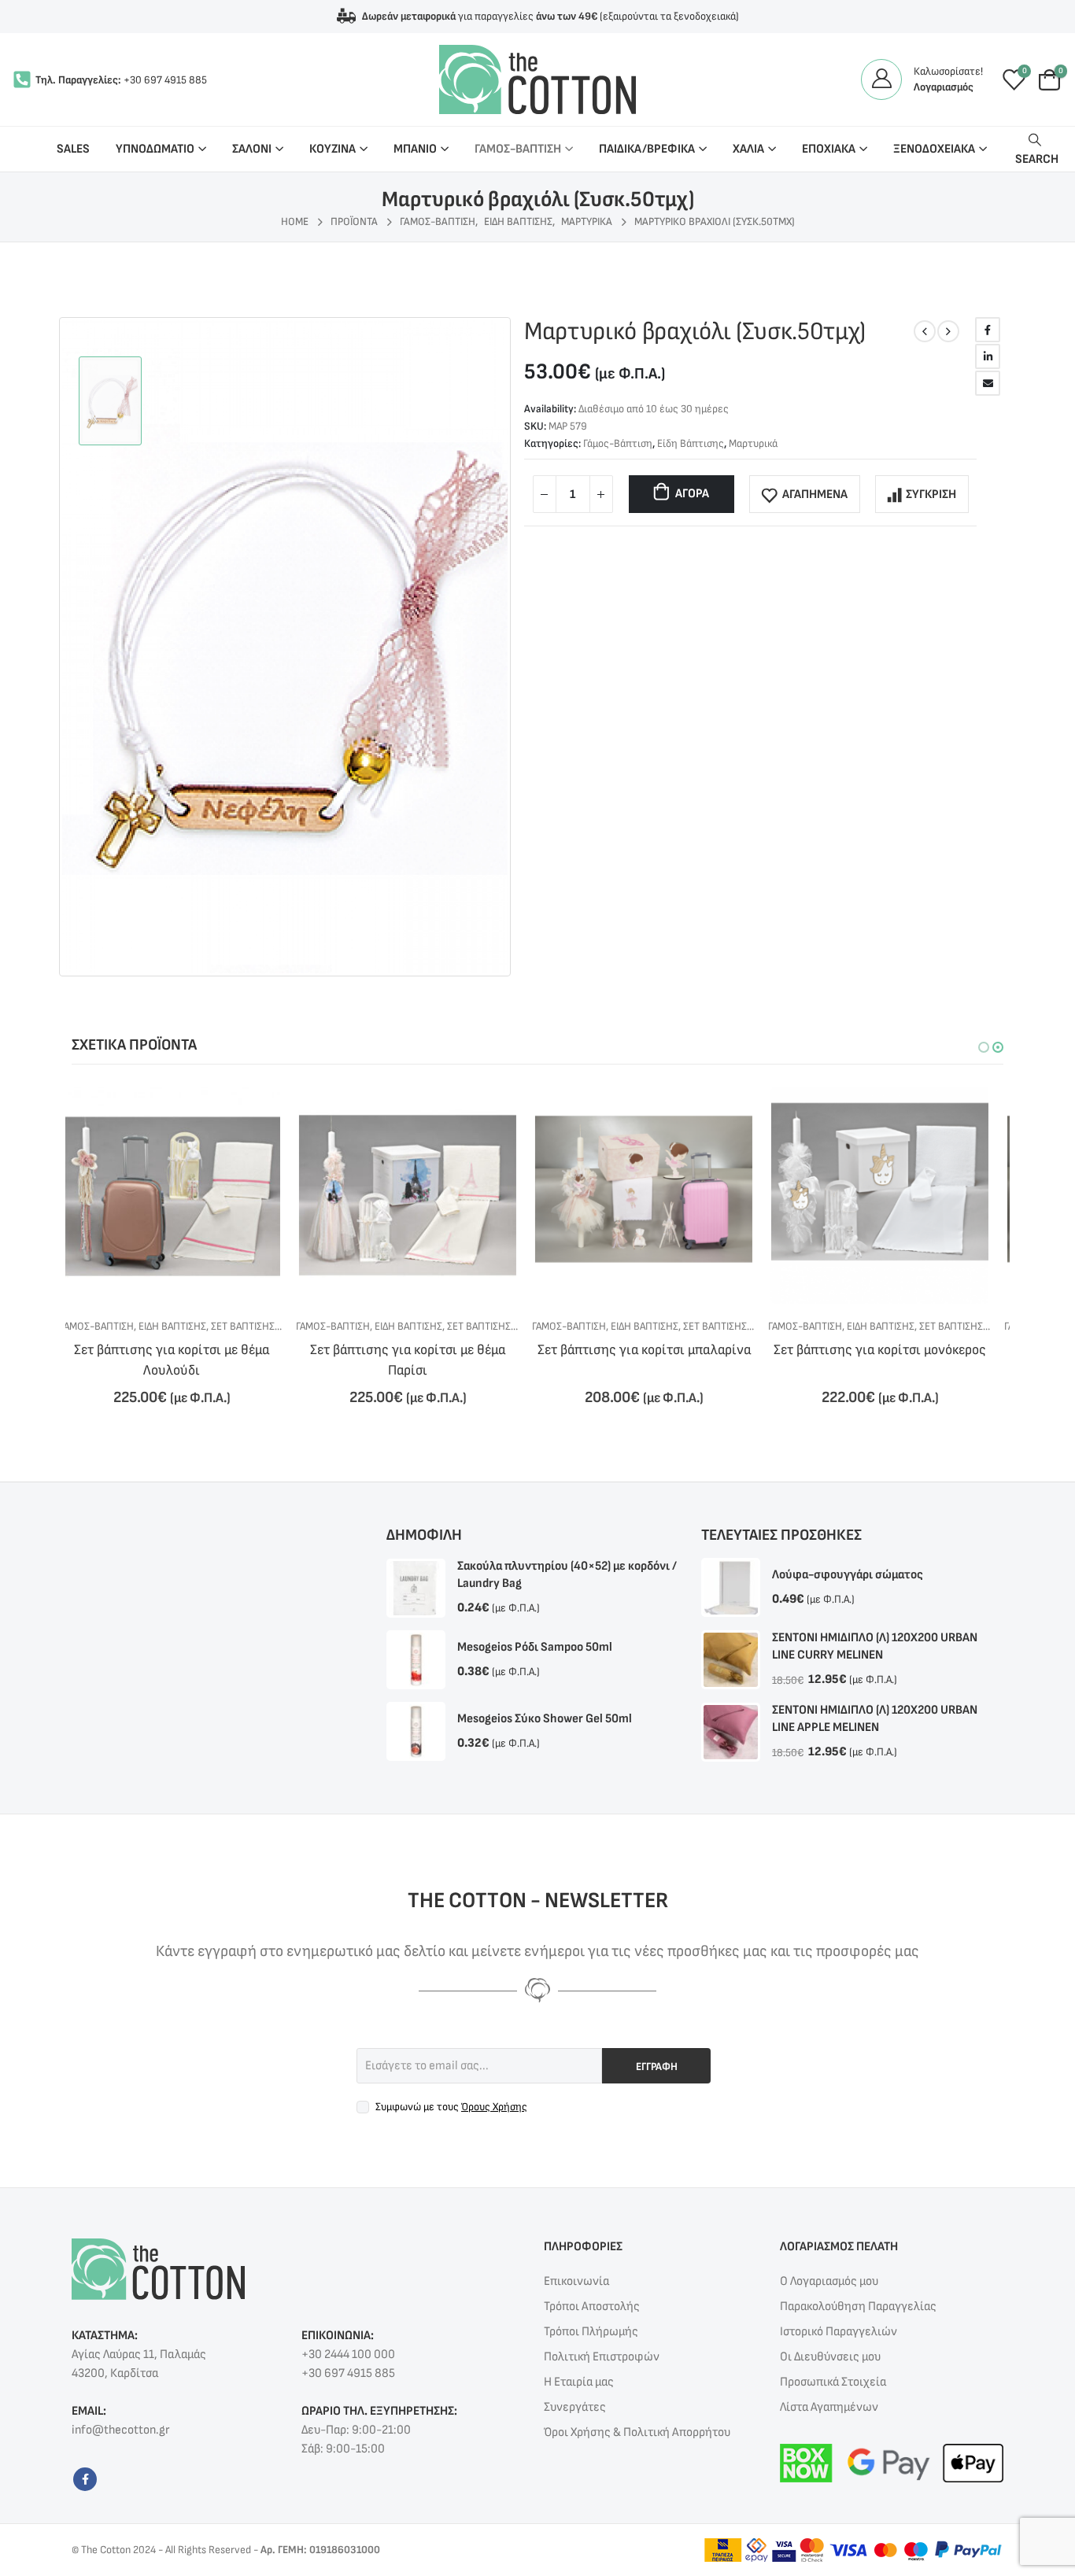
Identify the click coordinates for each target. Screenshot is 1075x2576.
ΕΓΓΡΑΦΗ (657, 2067)
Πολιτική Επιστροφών (602, 2357)
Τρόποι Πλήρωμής (591, 2332)
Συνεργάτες (575, 2407)
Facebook (988, 330)
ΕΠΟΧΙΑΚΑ (829, 149)
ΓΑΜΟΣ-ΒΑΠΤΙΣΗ (518, 149)
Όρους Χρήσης (494, 2107)
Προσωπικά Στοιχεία (833, 2382)
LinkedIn (988, 356)
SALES (73, 149)
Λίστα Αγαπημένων (829, 2407)
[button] (984, 1047)
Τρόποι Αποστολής (592, 2307)
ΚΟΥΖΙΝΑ (332, 149)
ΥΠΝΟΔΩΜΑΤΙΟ (155, 149)
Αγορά (692, 494)
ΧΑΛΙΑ (748, 149)
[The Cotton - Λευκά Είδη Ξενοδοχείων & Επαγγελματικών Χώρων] (537, 79)
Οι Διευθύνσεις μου (830, 2357)
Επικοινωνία (576, 2281)
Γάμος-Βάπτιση (618, 443)
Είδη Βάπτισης (691, 443)
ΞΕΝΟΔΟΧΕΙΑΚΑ (934, 149)
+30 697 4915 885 (165, 80)
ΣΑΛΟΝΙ (252, 149)
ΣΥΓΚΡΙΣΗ (931, 495)
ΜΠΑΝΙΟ (415, 149)
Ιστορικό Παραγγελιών (839, 2332)
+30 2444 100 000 (348, 2355)
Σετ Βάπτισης (255, 1326)
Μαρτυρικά (753, 443)
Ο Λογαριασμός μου (829, 2281)
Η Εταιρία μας (579, 2382)
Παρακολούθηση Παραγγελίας (858, 2307)
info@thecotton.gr (120, 2430)
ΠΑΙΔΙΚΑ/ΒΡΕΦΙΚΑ (647, 149)
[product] (183, 1195)
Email (988, 383)
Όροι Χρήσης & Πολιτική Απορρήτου (637, 2432)
